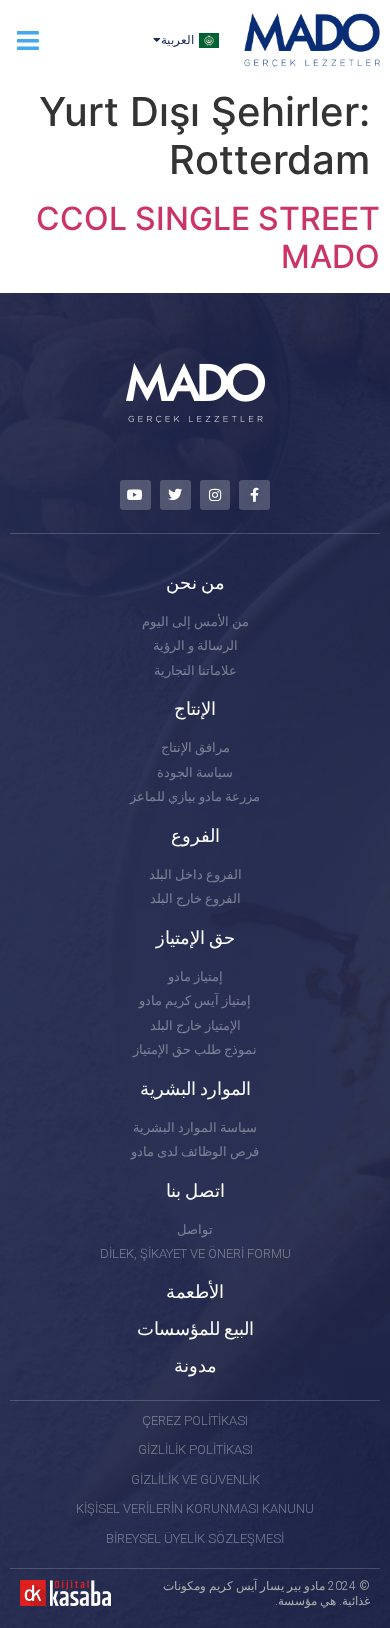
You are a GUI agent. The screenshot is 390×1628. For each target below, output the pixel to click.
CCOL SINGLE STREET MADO (208, 237)
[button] (27, 40)
